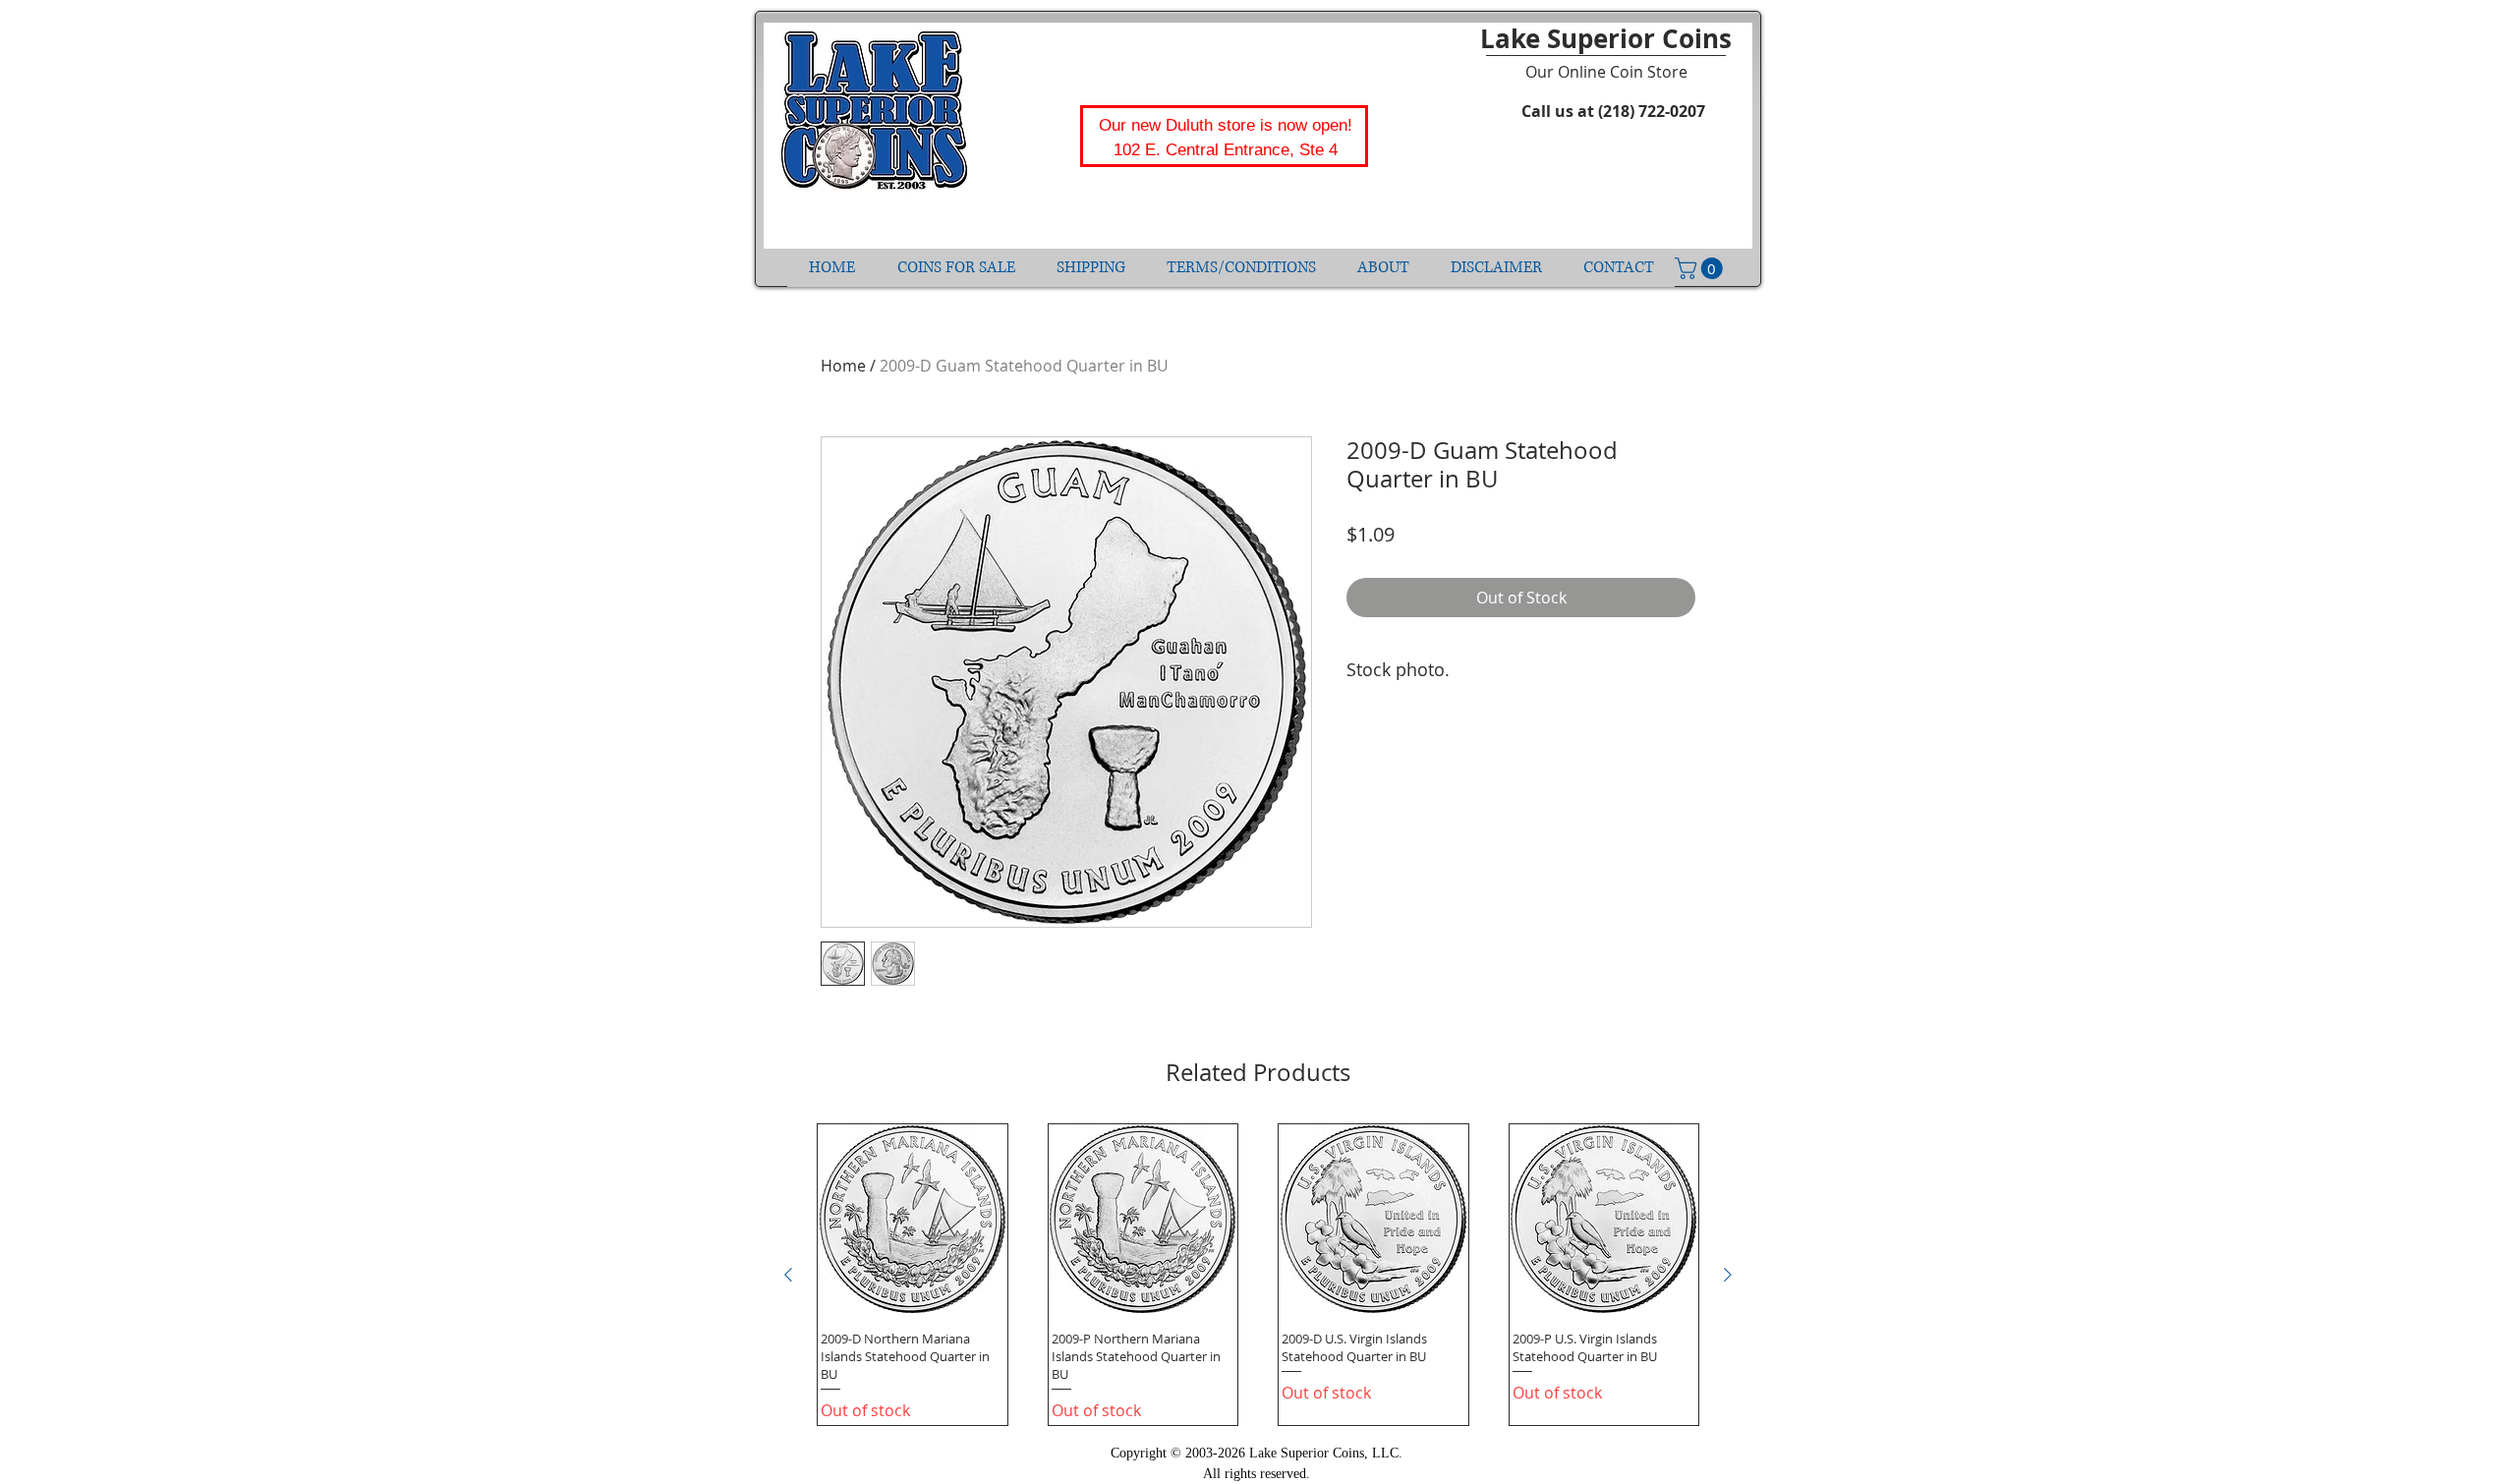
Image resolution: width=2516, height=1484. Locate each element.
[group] (1258, 1275)
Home (843, 366)
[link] (1701, 268)
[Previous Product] (788, 1275)
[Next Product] (1728, 1275)
